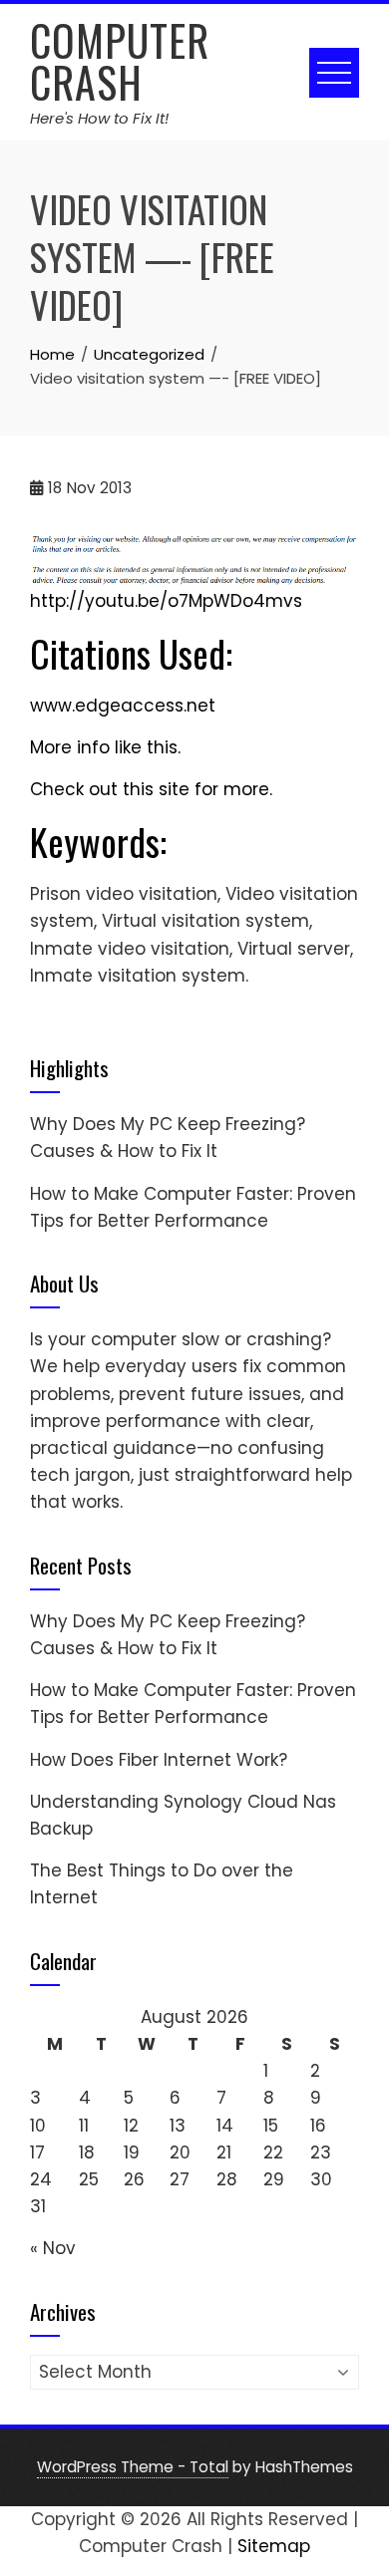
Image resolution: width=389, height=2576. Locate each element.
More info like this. (105, 747)
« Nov (53, 2248)
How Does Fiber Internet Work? (159, 1760)
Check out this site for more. (151, 789)
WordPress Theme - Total (133, 2467)
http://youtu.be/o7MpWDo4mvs (166, 601)
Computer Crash (120, 61)
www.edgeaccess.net (123, 706)
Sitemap (274, 2546)
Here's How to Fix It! (99, 118)
